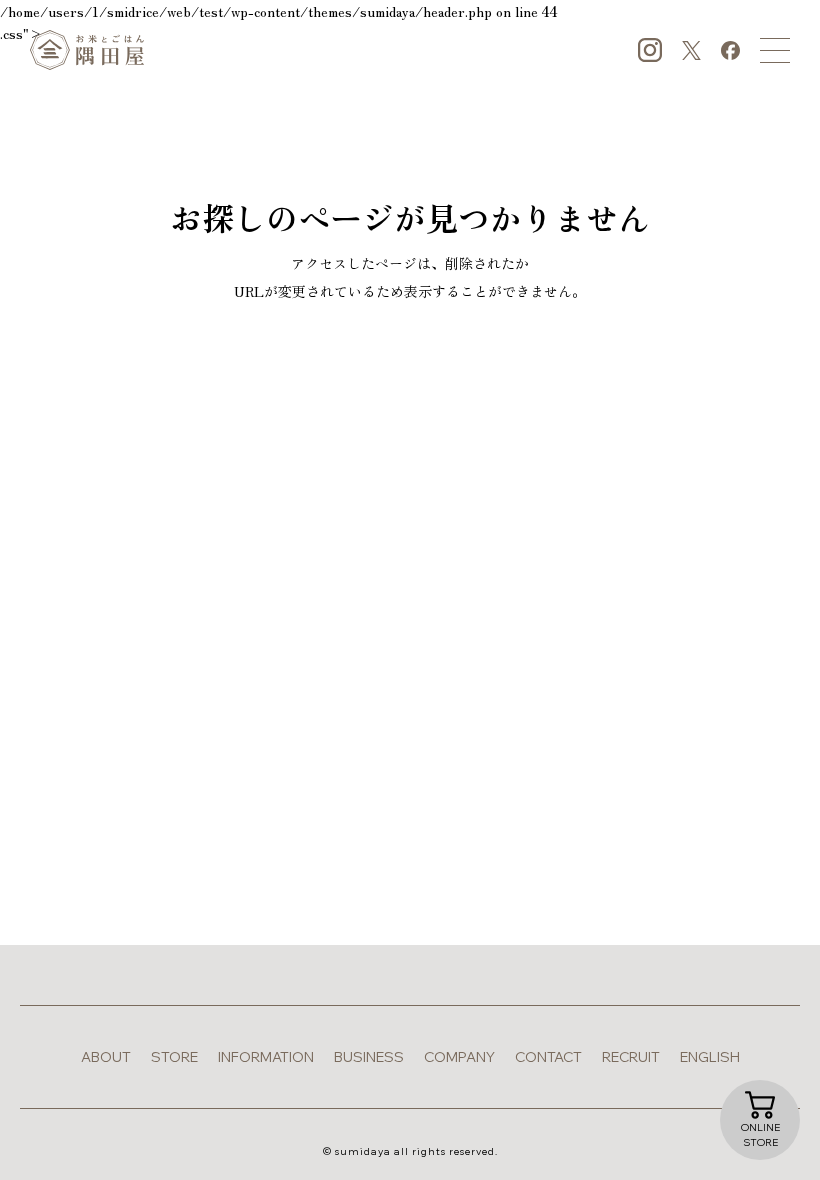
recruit (631, 1057)
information (266, 1057)
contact (548, 1057)
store (174, 1057)
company (459, 1057)
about (106, 1057)
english (710, 1057)
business (369, 1057)
